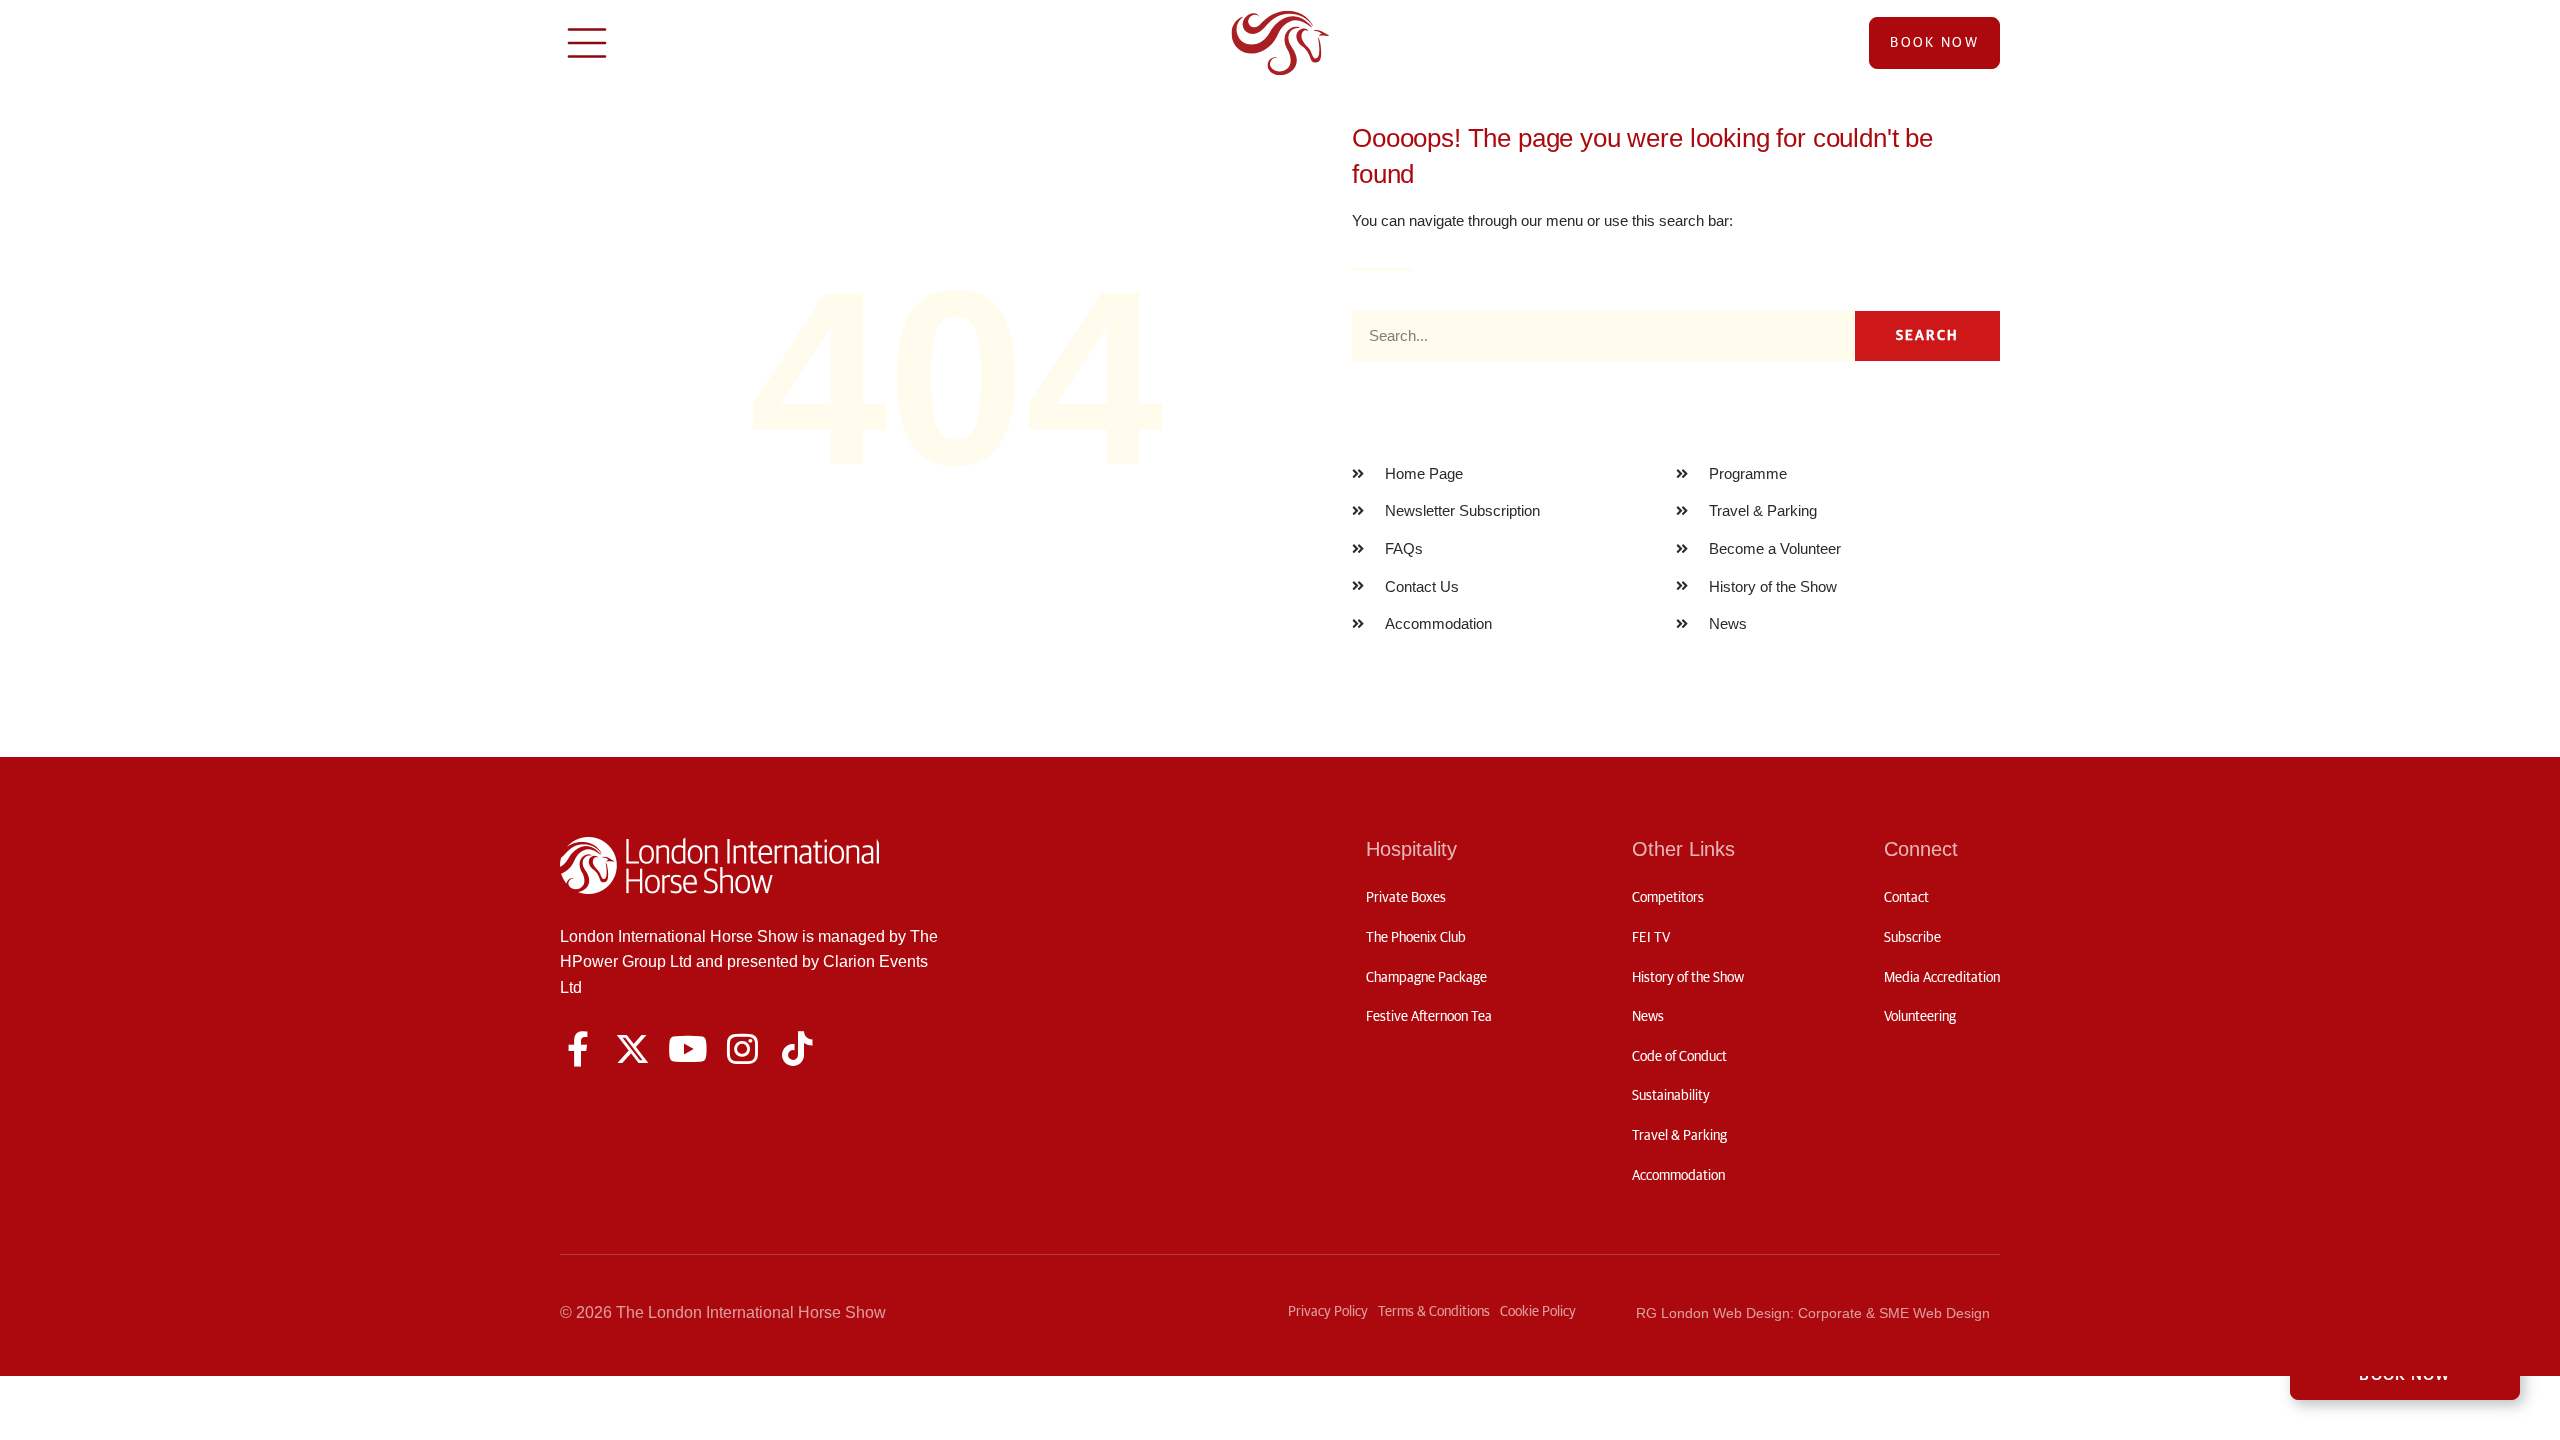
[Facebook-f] (577, 1048)
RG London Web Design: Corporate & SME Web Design (1813, 1313)
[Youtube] (687, 1048)
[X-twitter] (632, 1048)
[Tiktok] (797, 1048)
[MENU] (587, 43)
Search (1928, 336)
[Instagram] (742, 1048)
